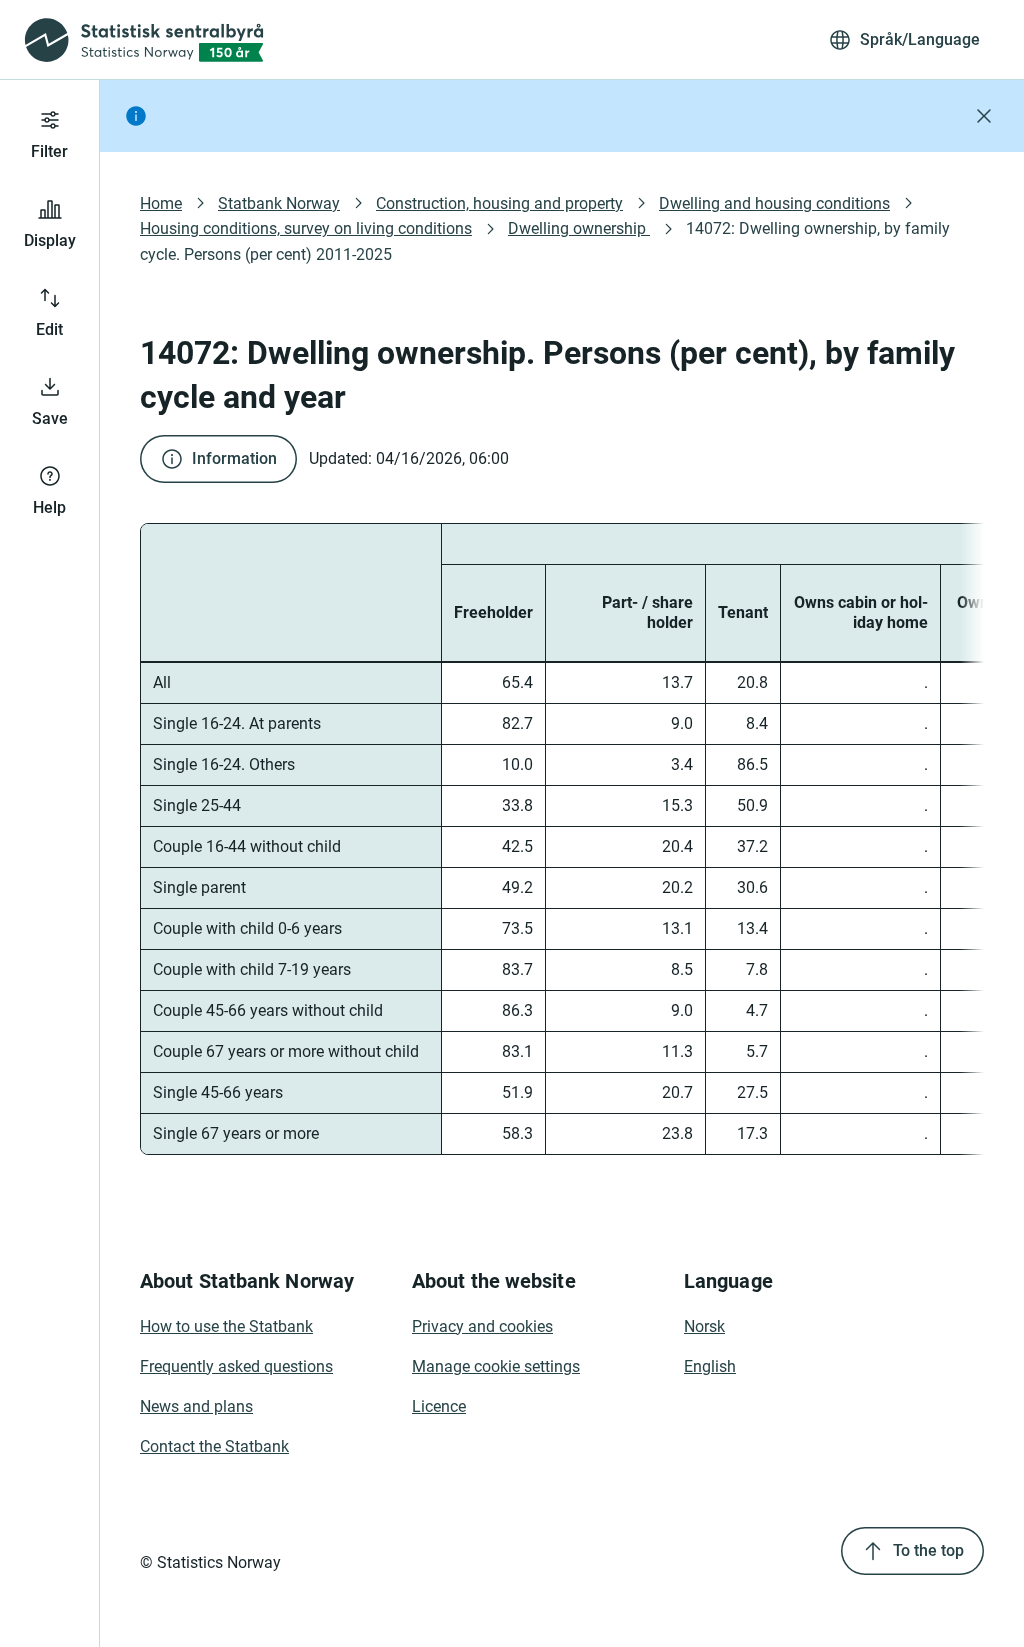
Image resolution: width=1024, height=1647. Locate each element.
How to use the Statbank (226, 1326)
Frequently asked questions (236, 1366)
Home (161, 203)
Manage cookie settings (496, 1366)
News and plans (196, 1406)
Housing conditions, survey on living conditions (306, 228)
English (710, 1366)
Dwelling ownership (579, 228)
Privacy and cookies (482, 1326)
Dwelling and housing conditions (774, 203)
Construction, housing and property (499, 203)
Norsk (704, 1326)
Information (234, 458)
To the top (928, 1550)
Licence (439, 1406)
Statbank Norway (279, 203)
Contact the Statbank (214, 1446)
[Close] (984, 116)
